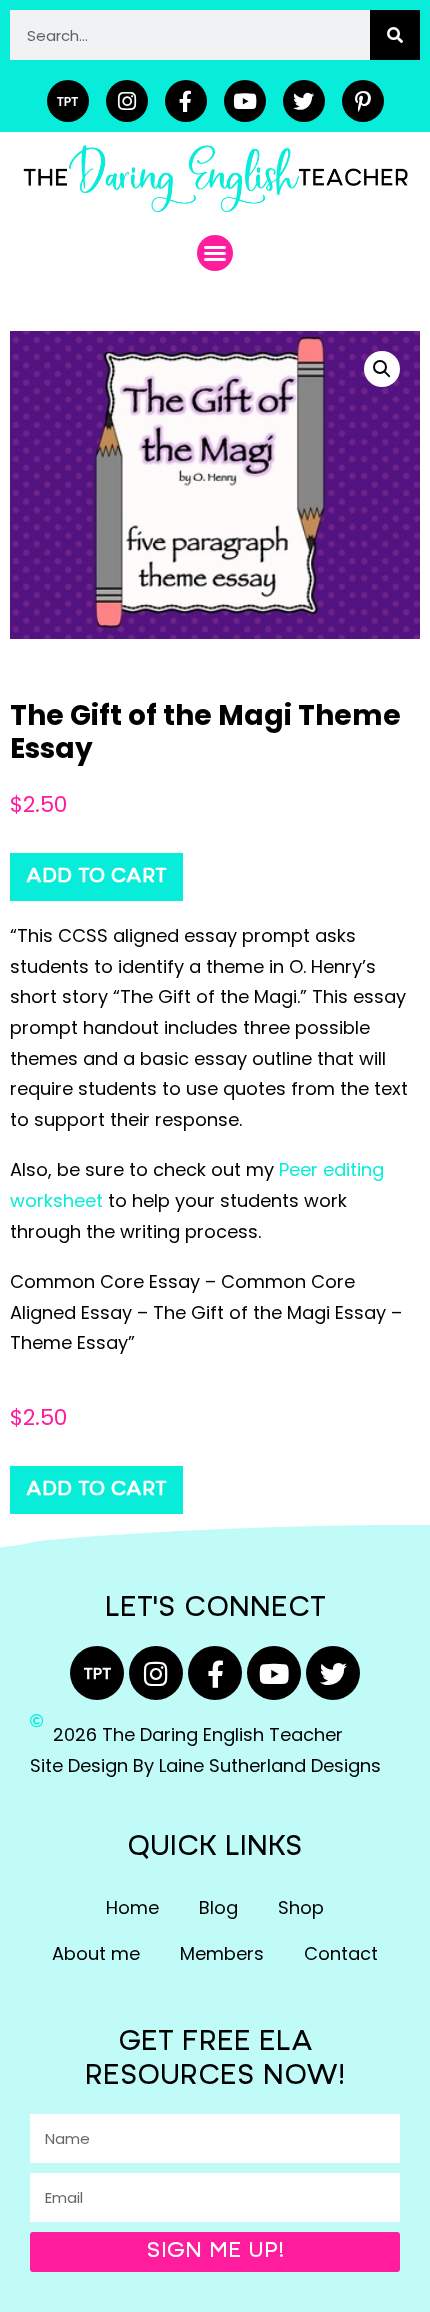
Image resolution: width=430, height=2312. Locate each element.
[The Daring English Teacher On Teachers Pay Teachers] (68, 101)
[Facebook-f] (186, 101)
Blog (218, 1907)
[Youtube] (245, 101)
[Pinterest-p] (363, 101)
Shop (301, 1907)
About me (96, 1953)
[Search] (395, 35)
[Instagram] (127, 101)
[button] (215, 253)
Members (222, 1953)
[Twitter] (304, 101)
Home (132, 1907)
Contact (341, 1953)
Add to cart (96, 877)
